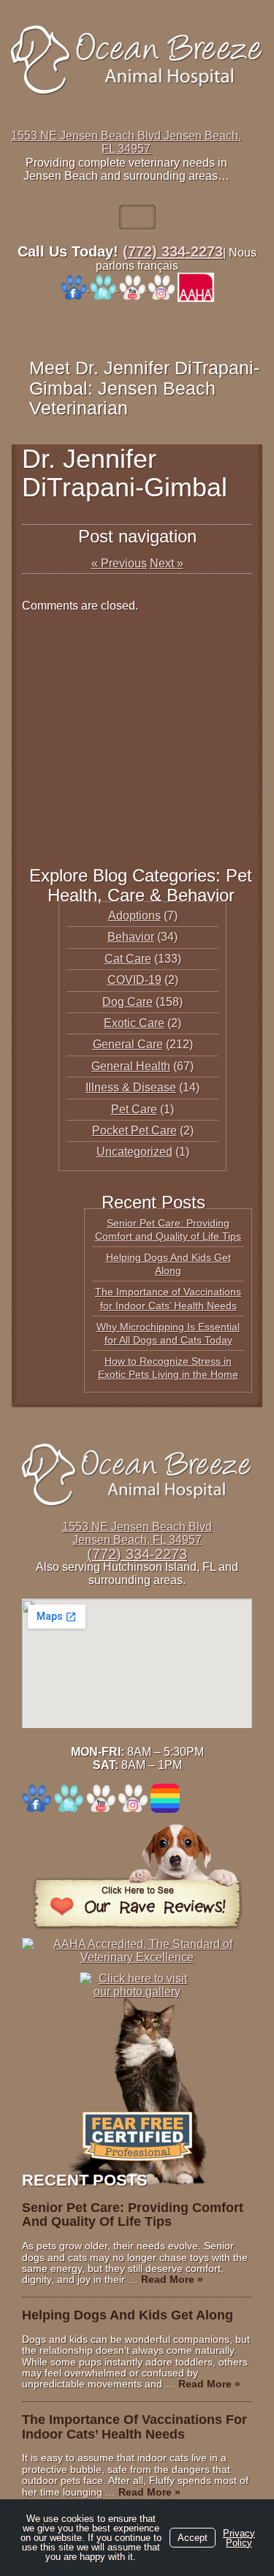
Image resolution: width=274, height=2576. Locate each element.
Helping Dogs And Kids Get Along (128, 2315)
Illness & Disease (131, 1087)
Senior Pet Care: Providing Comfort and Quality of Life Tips (133, 2215)
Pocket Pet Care (134, 1130)
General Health (131, 1066)
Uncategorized (134, 1152)
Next (167, 563)
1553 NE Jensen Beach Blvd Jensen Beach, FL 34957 (126, 142)
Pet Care (134, 1109)
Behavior (131, 937)
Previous (119, 563)
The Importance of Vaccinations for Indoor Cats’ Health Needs (134, 2427)
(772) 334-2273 (173, 251)
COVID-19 (134, 980)
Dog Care (128, 1002)
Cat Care (128, 959)
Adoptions (134, 916)
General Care (128, 1044)
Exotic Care (134, 1023)
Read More (172, 2279)
